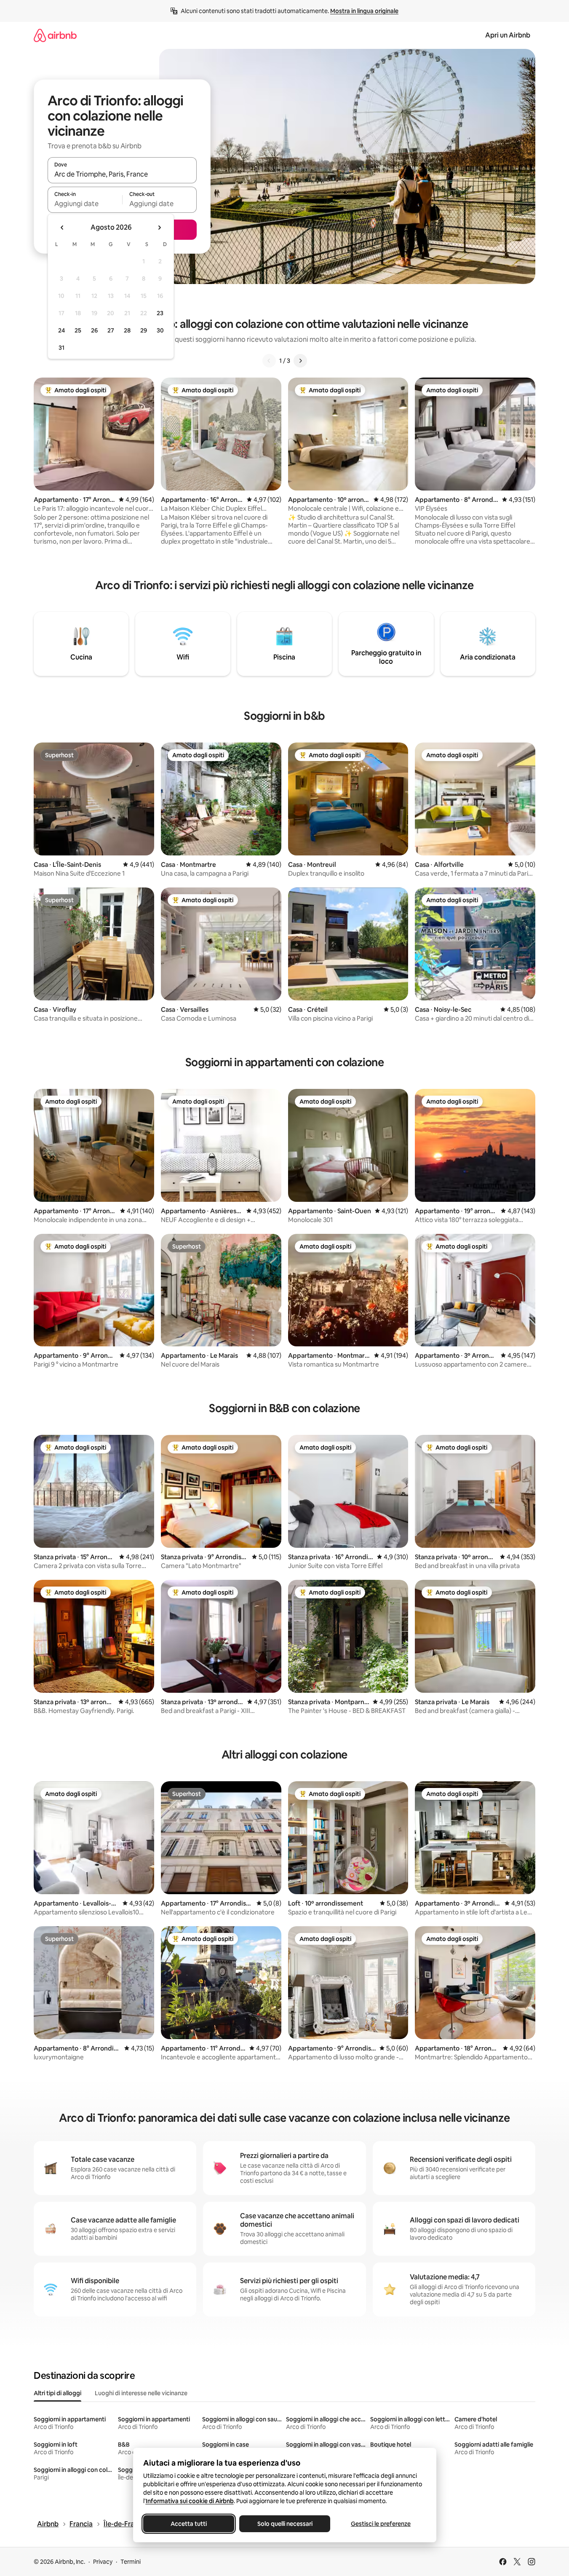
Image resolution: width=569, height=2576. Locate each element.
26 (94, 330)
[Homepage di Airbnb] (55, 35)
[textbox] (85, 204)
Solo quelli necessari (284, 2524)
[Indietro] (269, 361)
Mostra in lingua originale (364, 11)
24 (61, 330)
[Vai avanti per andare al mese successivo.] (159, 228)
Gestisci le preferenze (381, 2524)
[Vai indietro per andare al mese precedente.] (62, 228)
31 (61, 348)
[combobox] (122, 174)
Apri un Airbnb (508, 35)
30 (160, 330)
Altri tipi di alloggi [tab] (57, 2393)
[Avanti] (300, 361)
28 (127, 330)
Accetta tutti (189, 2524)
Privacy (103, 2562)
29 (144, 330)
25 (78, 330)
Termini (131, 2562)
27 (111, 330)
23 (160, 313)
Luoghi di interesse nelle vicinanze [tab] (141, 2393)
